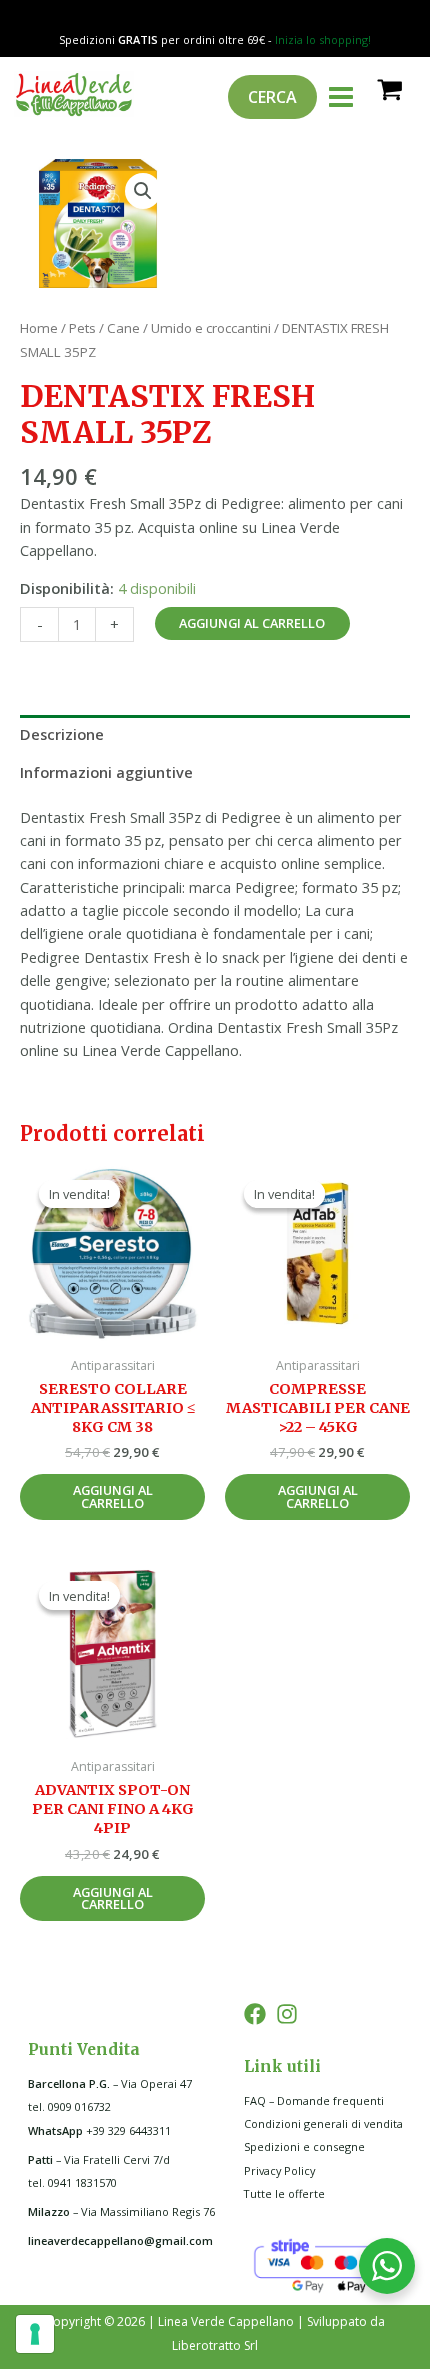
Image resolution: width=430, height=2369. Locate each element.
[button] (143, 191)
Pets (82, 328)
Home (39, 328)
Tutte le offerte (284, 2193)
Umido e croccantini (211, 328)
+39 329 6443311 (99, 2130)
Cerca (272, 97)
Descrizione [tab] (62, 734)
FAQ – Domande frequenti (314, 2100)
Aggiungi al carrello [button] (113, 1496)
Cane (123, 328)
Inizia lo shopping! (323, 39)
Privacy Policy (279, 2170)
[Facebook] (255, 2014)
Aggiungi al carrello (252, 623)
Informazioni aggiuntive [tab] (106, 772)
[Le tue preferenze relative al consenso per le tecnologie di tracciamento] (35, 2334)
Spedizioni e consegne (304, 2146)
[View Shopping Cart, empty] (388, 89)
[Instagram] (287, 2014)
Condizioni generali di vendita (323, 2123)
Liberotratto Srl (215, 2345)
